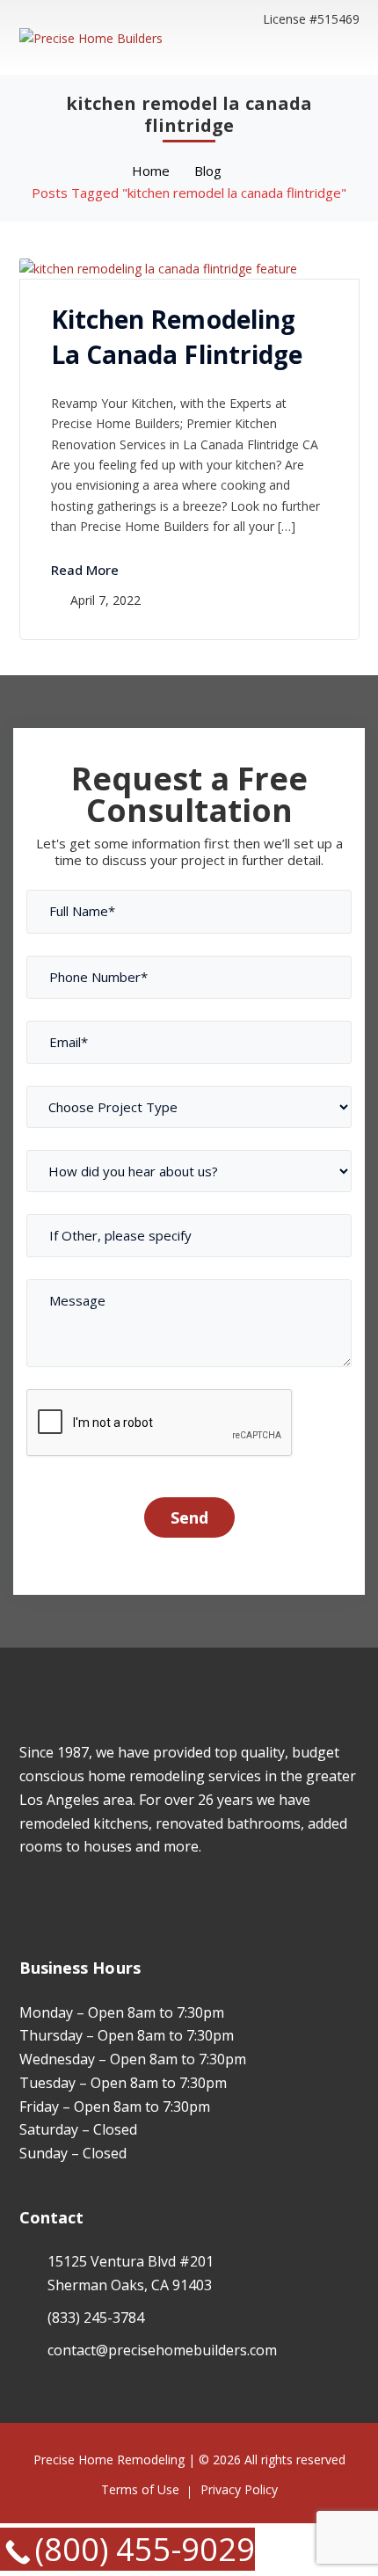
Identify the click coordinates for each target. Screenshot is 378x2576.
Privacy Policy (239, 2489)
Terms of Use (140, 2489)
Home (151, 171)
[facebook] (24, 1898)
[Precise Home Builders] (91, 36)
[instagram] (51, 1898)
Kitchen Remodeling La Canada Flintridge (177, 337)
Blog (208, 171)
